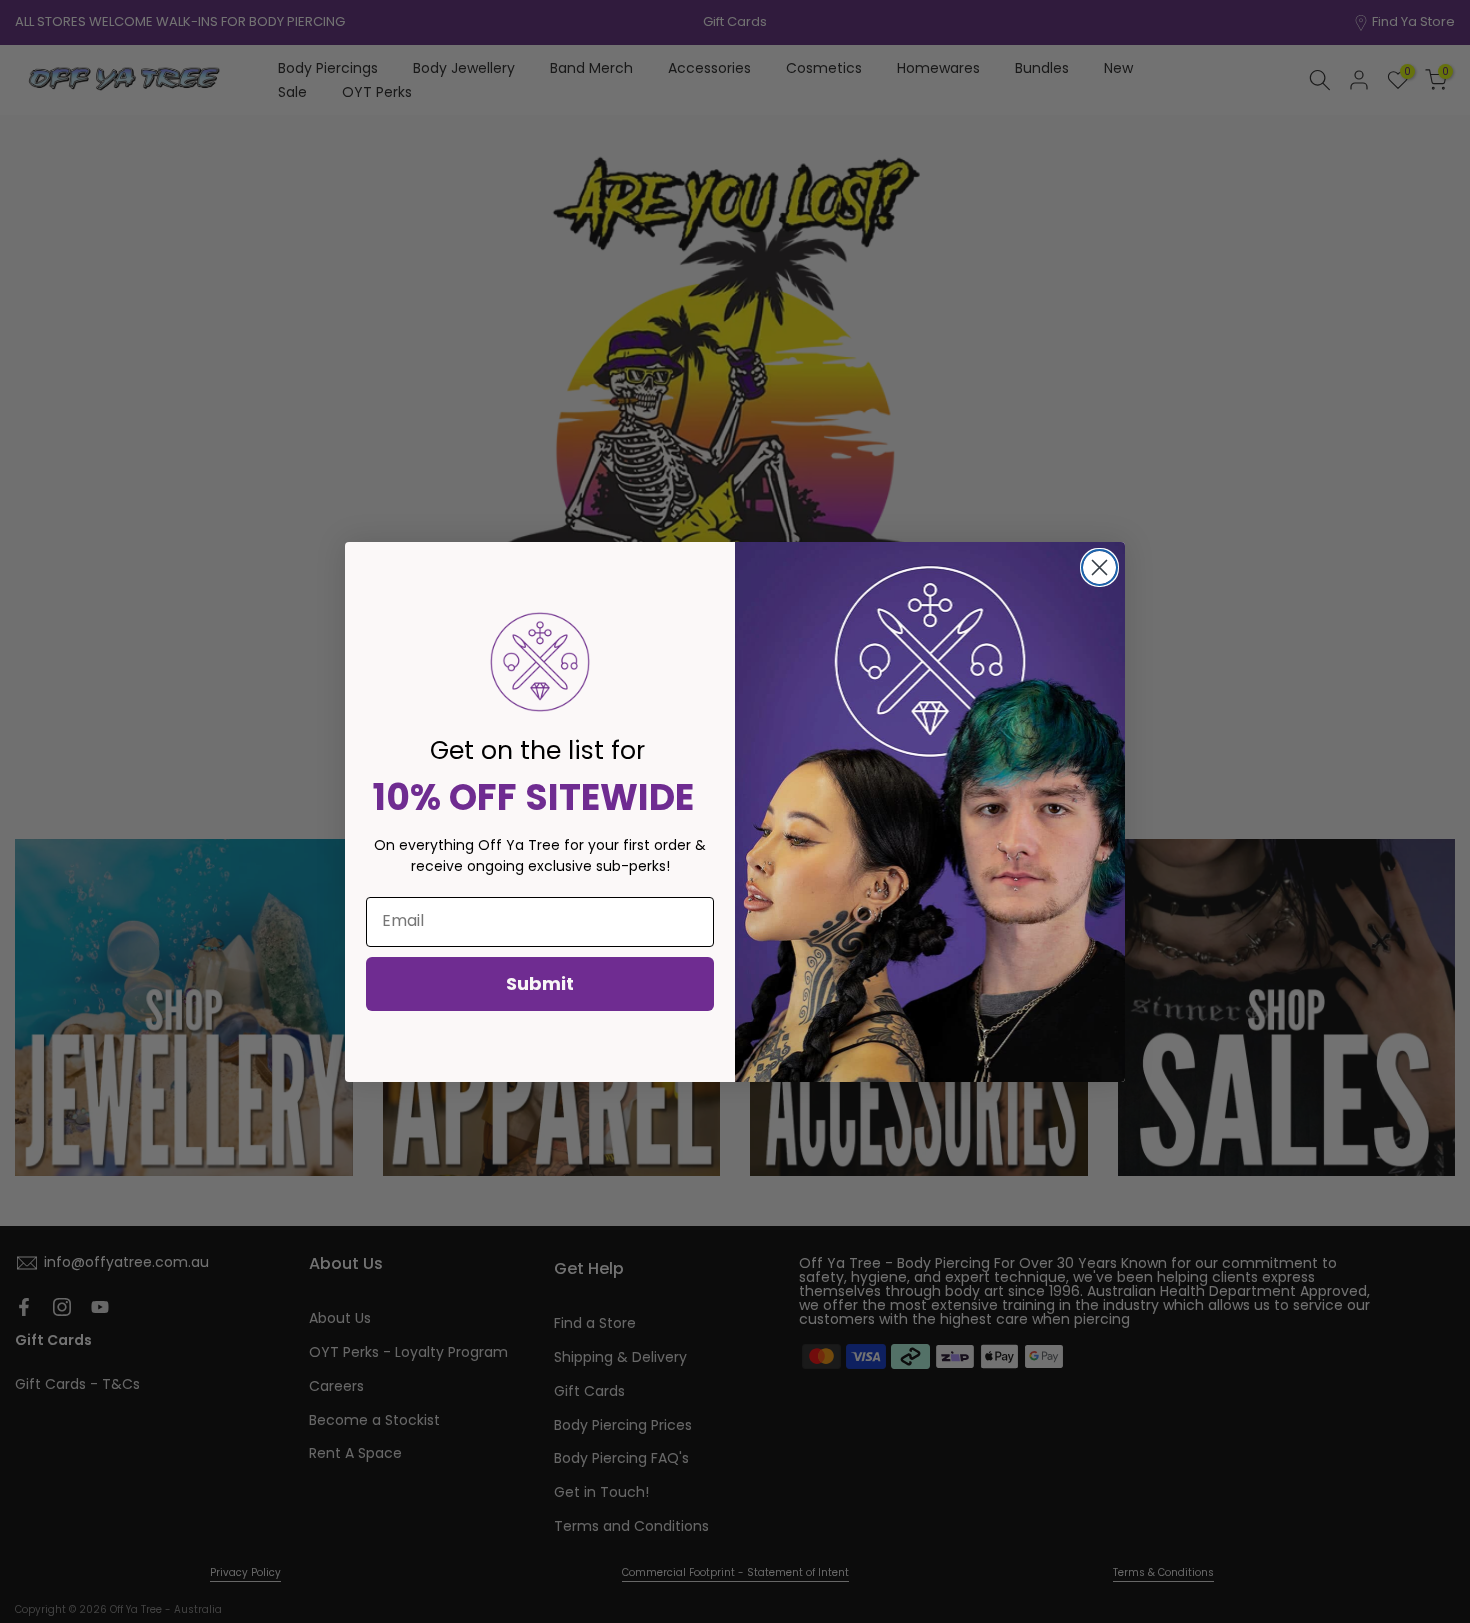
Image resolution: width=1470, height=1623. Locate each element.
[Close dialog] (1099, 567)
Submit (540, 983)
